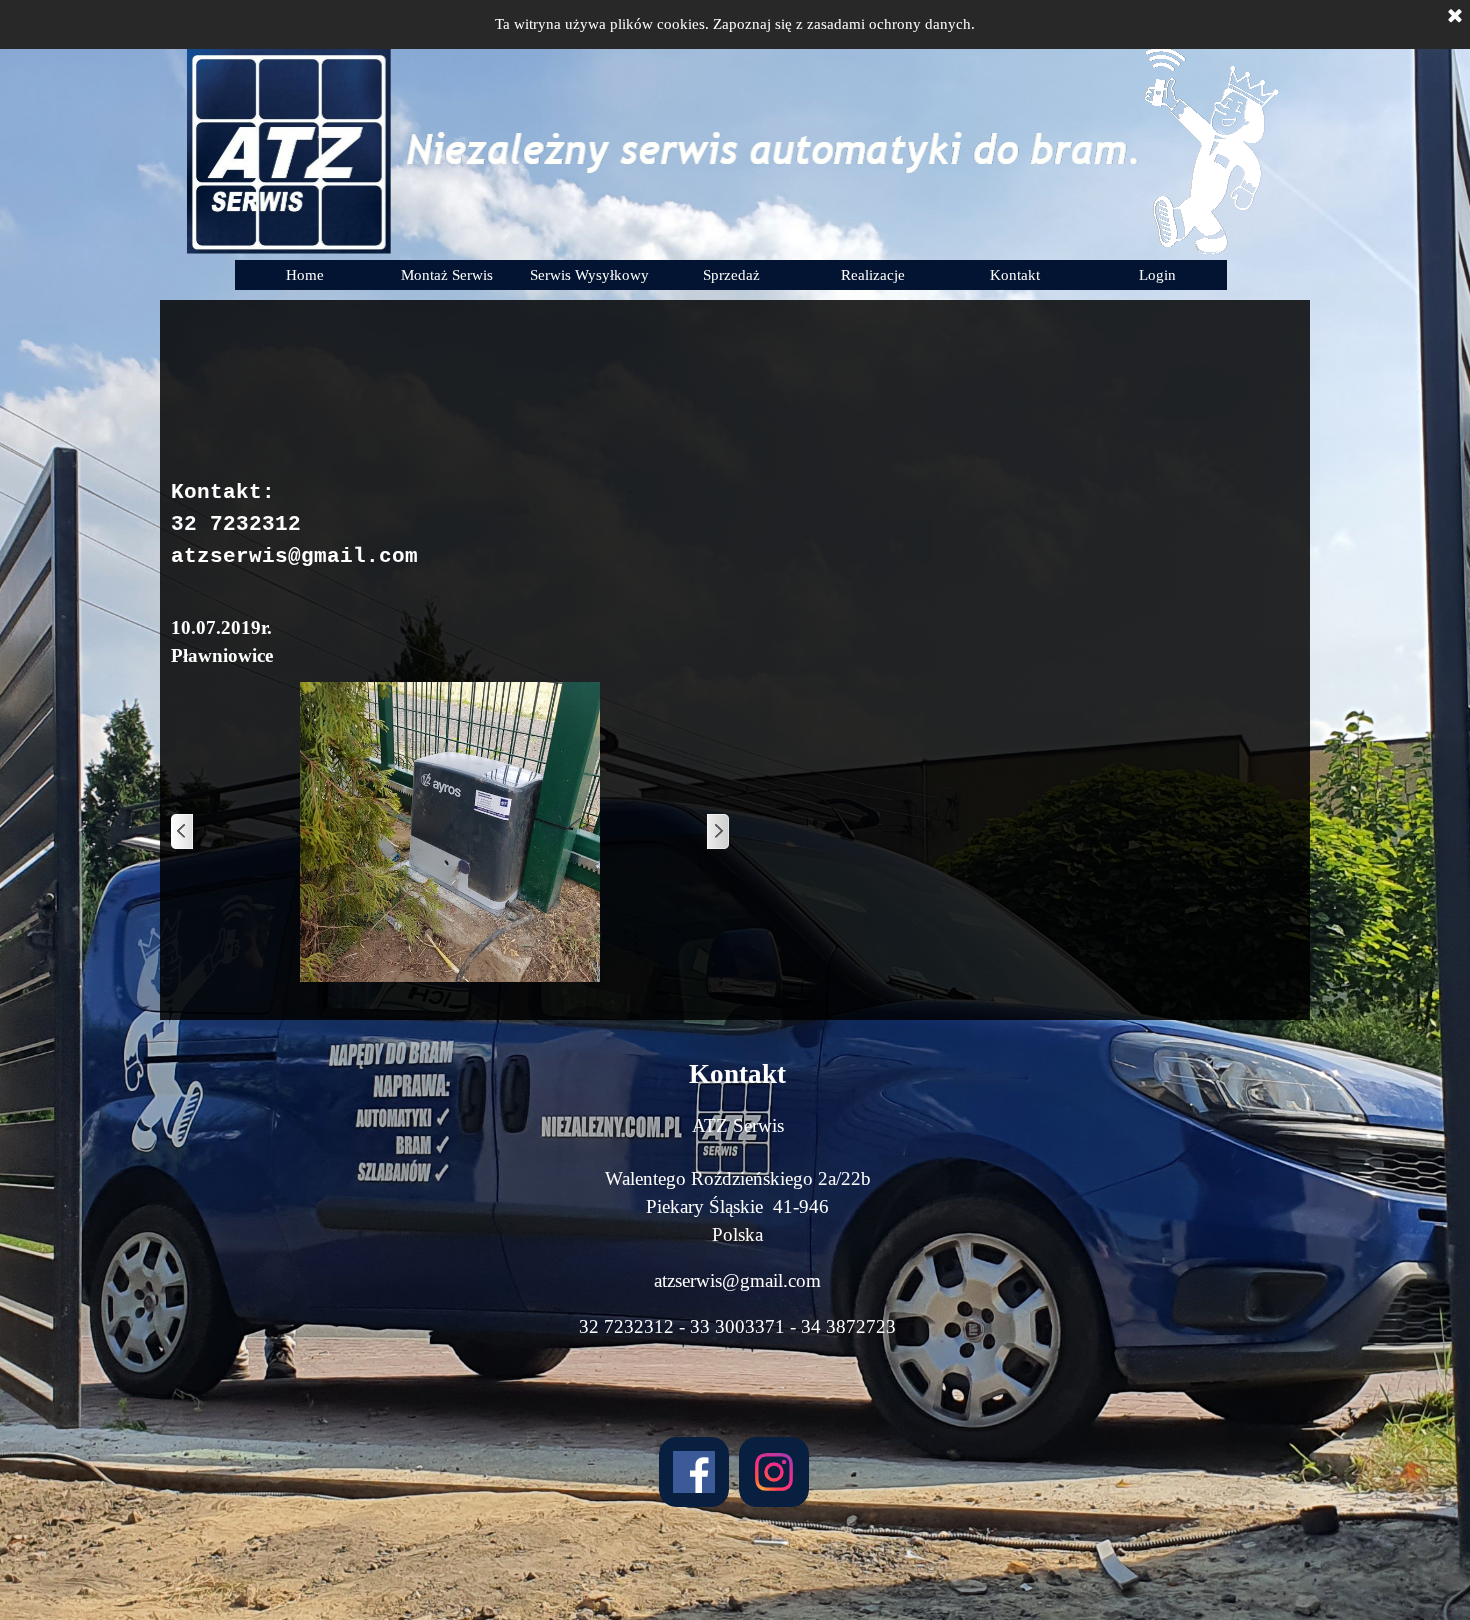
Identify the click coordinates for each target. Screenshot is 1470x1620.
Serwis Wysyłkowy (589, 275)
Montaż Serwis (447, 275)
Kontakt (1015, 275)
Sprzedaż (731, 275)
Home (305, 275)
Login (1157, 275)
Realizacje (873, 275)
